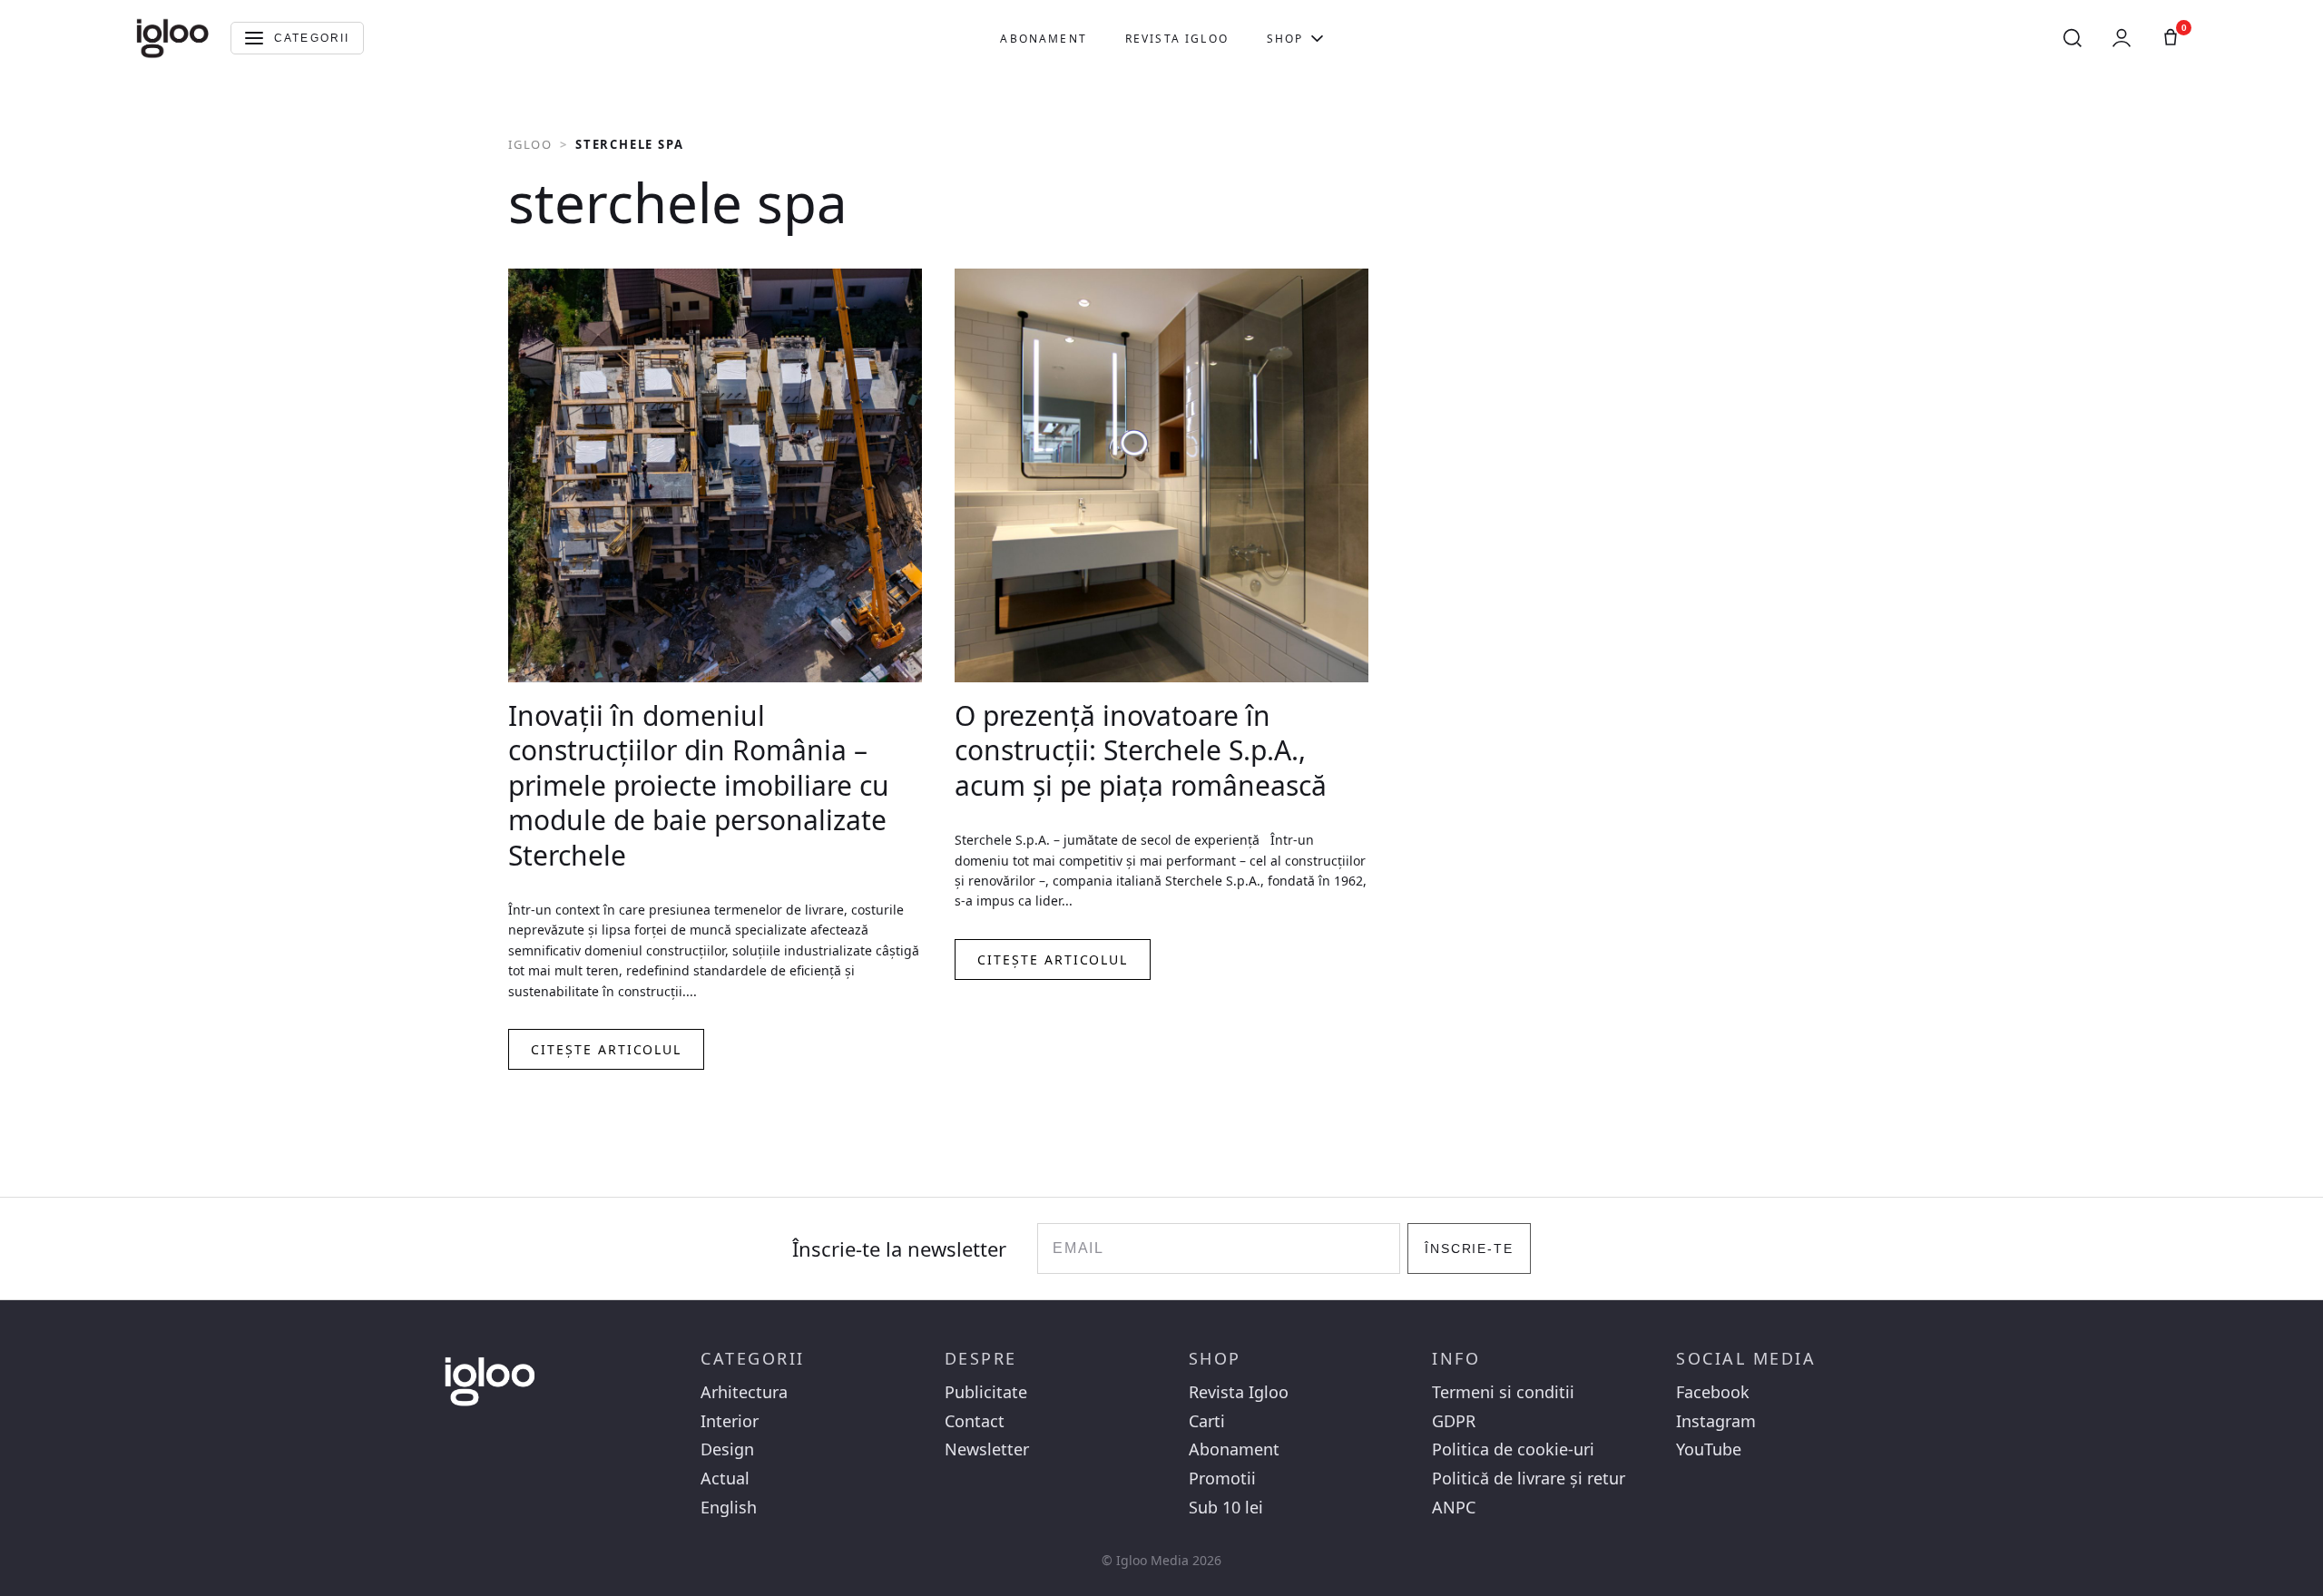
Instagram (1716, 1421)
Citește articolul (606, 1049)
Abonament (1043, 39)
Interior (730, 1421)
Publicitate (986, 1392)
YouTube (1709, 1449)
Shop (1285, 39)
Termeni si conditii (1503, 1392)
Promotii (1222, 1479)
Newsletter (987, 1449)
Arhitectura (744, 1392)
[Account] (2122, 38)
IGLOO (530, 144)
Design (727, 1449)
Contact (975, 1421)
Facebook (1713, 1392)
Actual (725, 1479)
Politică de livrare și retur (1529, 1479)
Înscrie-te (1470, 1248)
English (729, 1508)
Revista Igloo (1177, 39)
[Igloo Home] (172, 38)
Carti (1207, 1421)
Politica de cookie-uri (1513, 1449)
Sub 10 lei (1226, 1508)
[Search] (2073, 38)
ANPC (1454, 1508)
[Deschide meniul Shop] (1317, 38)
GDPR (1454, 1421)
